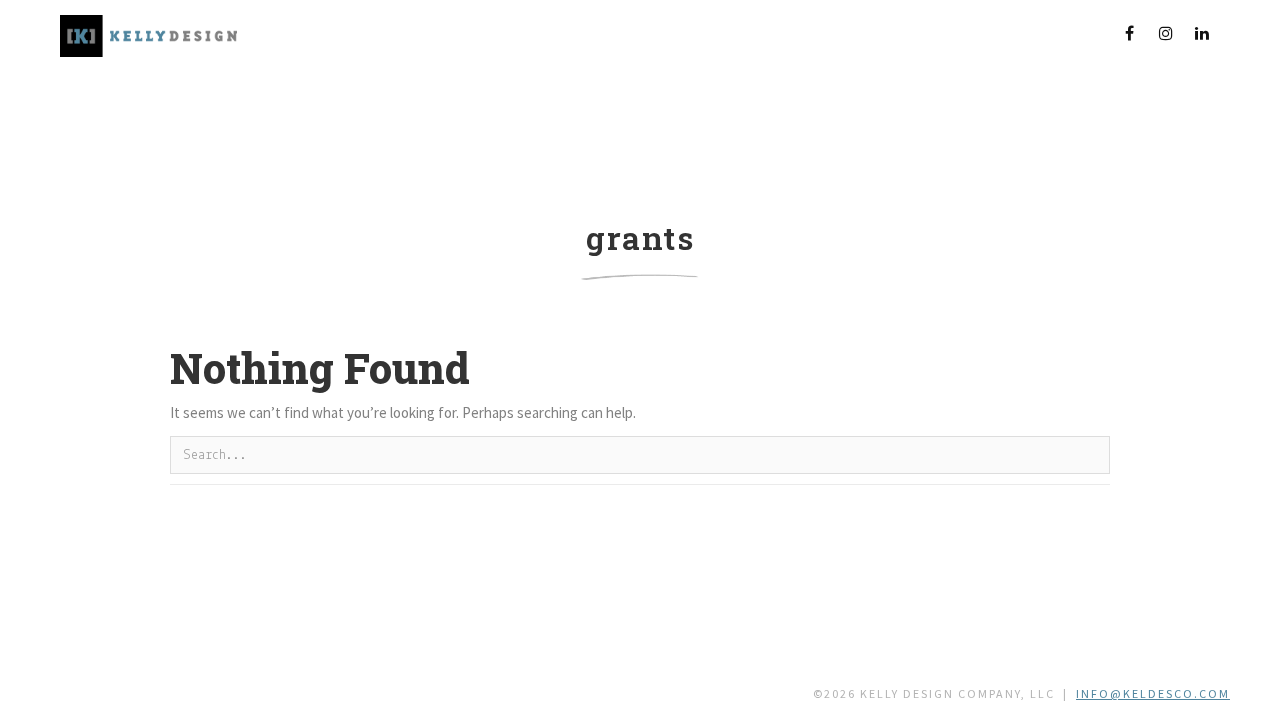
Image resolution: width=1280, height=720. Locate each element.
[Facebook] (1130, 33)
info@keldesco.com (1153, 693)
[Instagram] (1166, 33)
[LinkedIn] (1202, 33)
